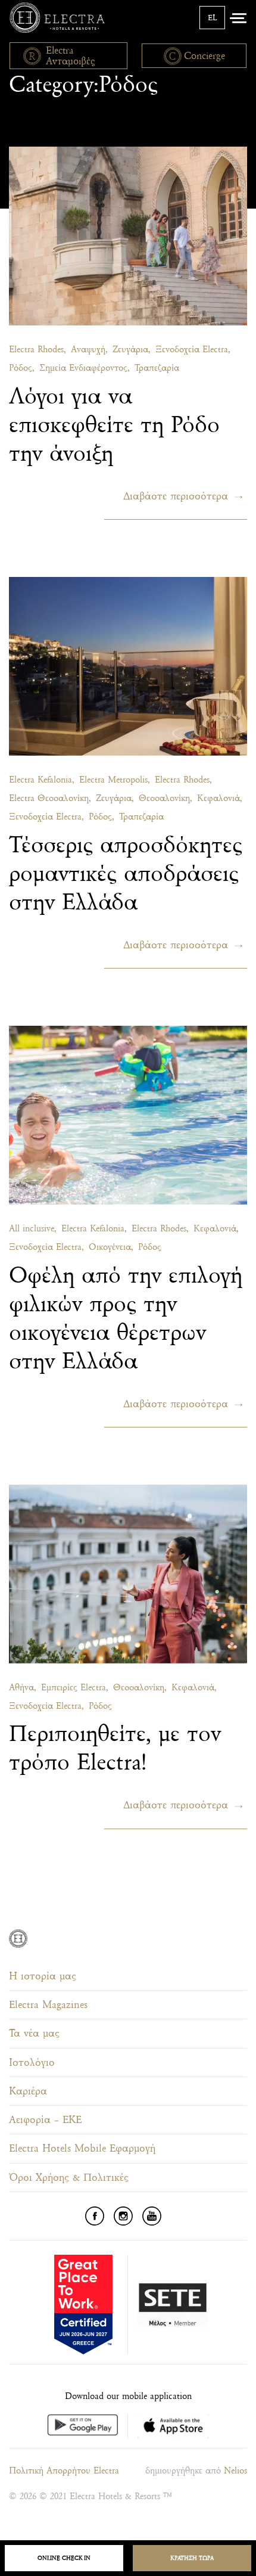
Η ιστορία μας (43, 1976)
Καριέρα (28, 2091)
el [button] (212, 18)
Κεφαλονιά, (220, 798)
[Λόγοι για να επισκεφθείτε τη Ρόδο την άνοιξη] (128, 236)
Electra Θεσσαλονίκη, (50, 798)
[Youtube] (152, 2216)
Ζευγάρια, (132, 350)
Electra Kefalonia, (42, 780)
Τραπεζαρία (157, 368)
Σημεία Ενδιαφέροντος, (85, 368)
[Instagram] (123, 2216)
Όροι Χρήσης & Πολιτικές (69, 2178)
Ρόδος (150, 1247)
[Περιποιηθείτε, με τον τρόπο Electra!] (128, 1574)
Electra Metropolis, (115, 780)
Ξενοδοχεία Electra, (193, 350)
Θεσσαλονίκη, (166, 798)
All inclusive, (33, 1229)
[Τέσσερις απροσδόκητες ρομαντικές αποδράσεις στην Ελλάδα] (128, 666)
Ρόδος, (22, 368)
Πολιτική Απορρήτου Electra (64, 2471)
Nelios (235, 2471)
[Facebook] (95, 2216)
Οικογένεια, (111, 1247)
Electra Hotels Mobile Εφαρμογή (82, 2148)
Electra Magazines (48, 2005)
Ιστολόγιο (32, 2063)
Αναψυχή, (89, 350)
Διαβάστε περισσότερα (176, 496)
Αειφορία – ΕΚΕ (45, 2120)
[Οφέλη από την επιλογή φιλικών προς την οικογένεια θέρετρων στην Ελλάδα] (128, 1115)
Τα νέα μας (34, 2033)
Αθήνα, (23, 1688)
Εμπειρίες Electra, (75, 1688)
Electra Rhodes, (38, 350)
